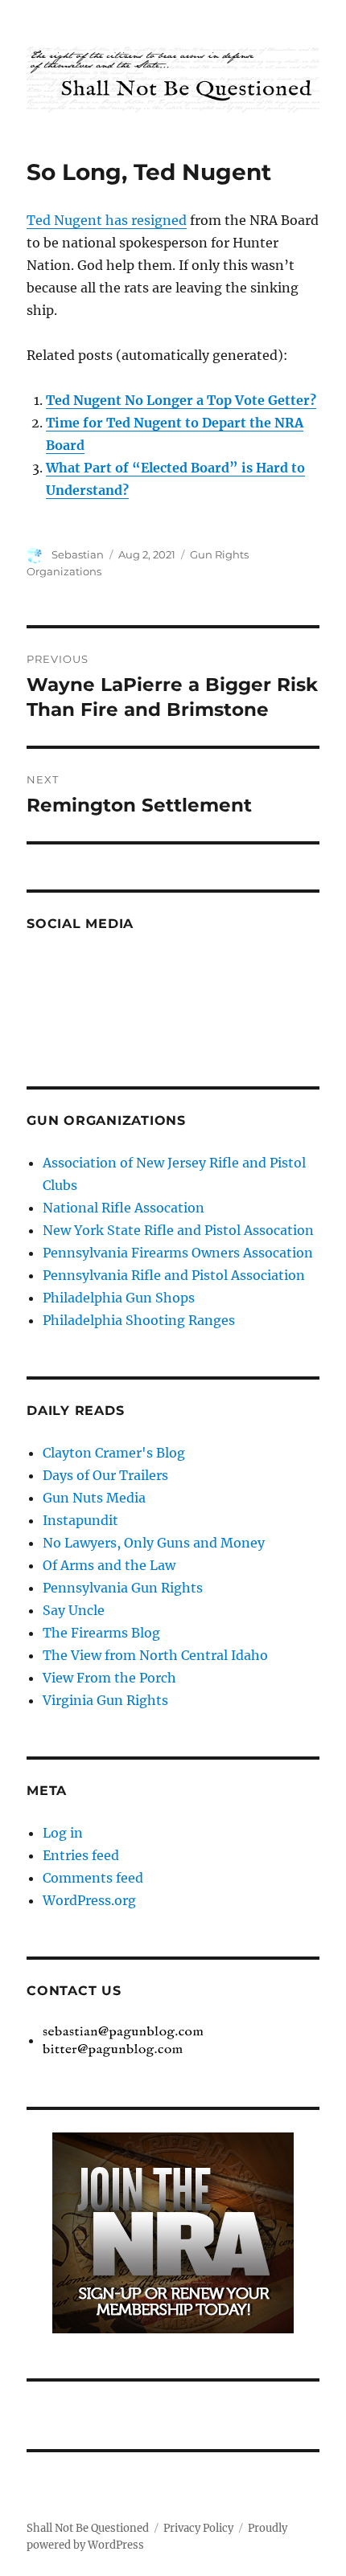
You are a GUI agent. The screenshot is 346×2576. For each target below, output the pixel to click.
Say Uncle (74, 1610)
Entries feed (81, 1855)
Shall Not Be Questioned (88, 2528)
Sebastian (78, 554)
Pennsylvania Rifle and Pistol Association (174, 1275)
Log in (63, 1833)
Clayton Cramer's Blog (114, 1453)
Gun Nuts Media (94, 1498)
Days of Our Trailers (105, 1475)
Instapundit (80, 1520)
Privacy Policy (198, 2528)
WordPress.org (89, 1900)
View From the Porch (109, 1678)
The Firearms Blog (101, 1633)
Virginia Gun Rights (105, 1700)
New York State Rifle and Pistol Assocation (178, 1230)
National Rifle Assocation (124, 1208)
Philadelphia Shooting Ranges (139, 1320)
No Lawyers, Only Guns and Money (154, 1543)
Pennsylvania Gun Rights (123, 1588)
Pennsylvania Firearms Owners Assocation (178, 1253)
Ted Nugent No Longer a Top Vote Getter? (181, 400)
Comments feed (93, 1878)
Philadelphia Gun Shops (119, 1298)
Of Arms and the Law (109, 1565)
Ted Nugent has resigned (107, 220)
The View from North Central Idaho (155, 1655)
